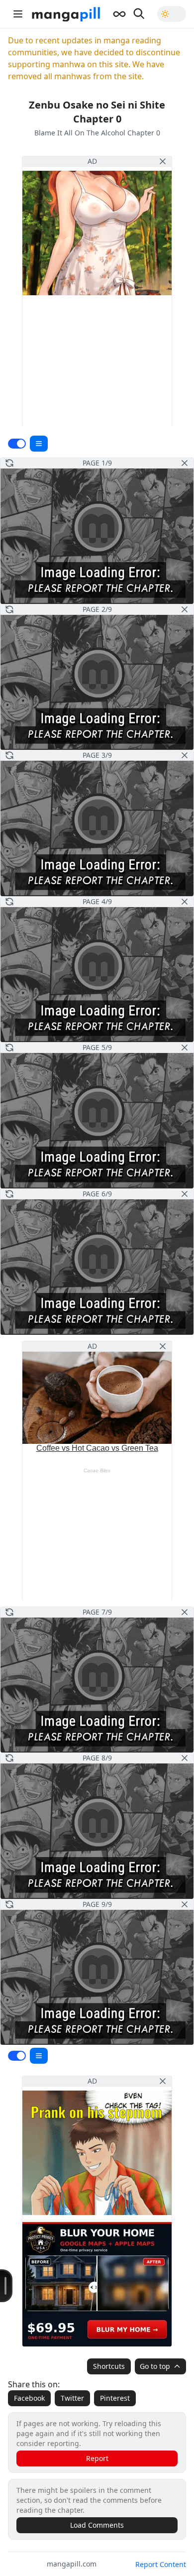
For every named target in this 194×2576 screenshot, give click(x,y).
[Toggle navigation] (18, 14)
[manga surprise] (119, 14)
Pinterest (115, 2398)
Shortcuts (109, 2366)
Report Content (161, 2564)
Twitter (72, 2398)
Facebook (29, 2398)
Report (97, 2458)
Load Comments (97, 2525)
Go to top (155, 2366)
